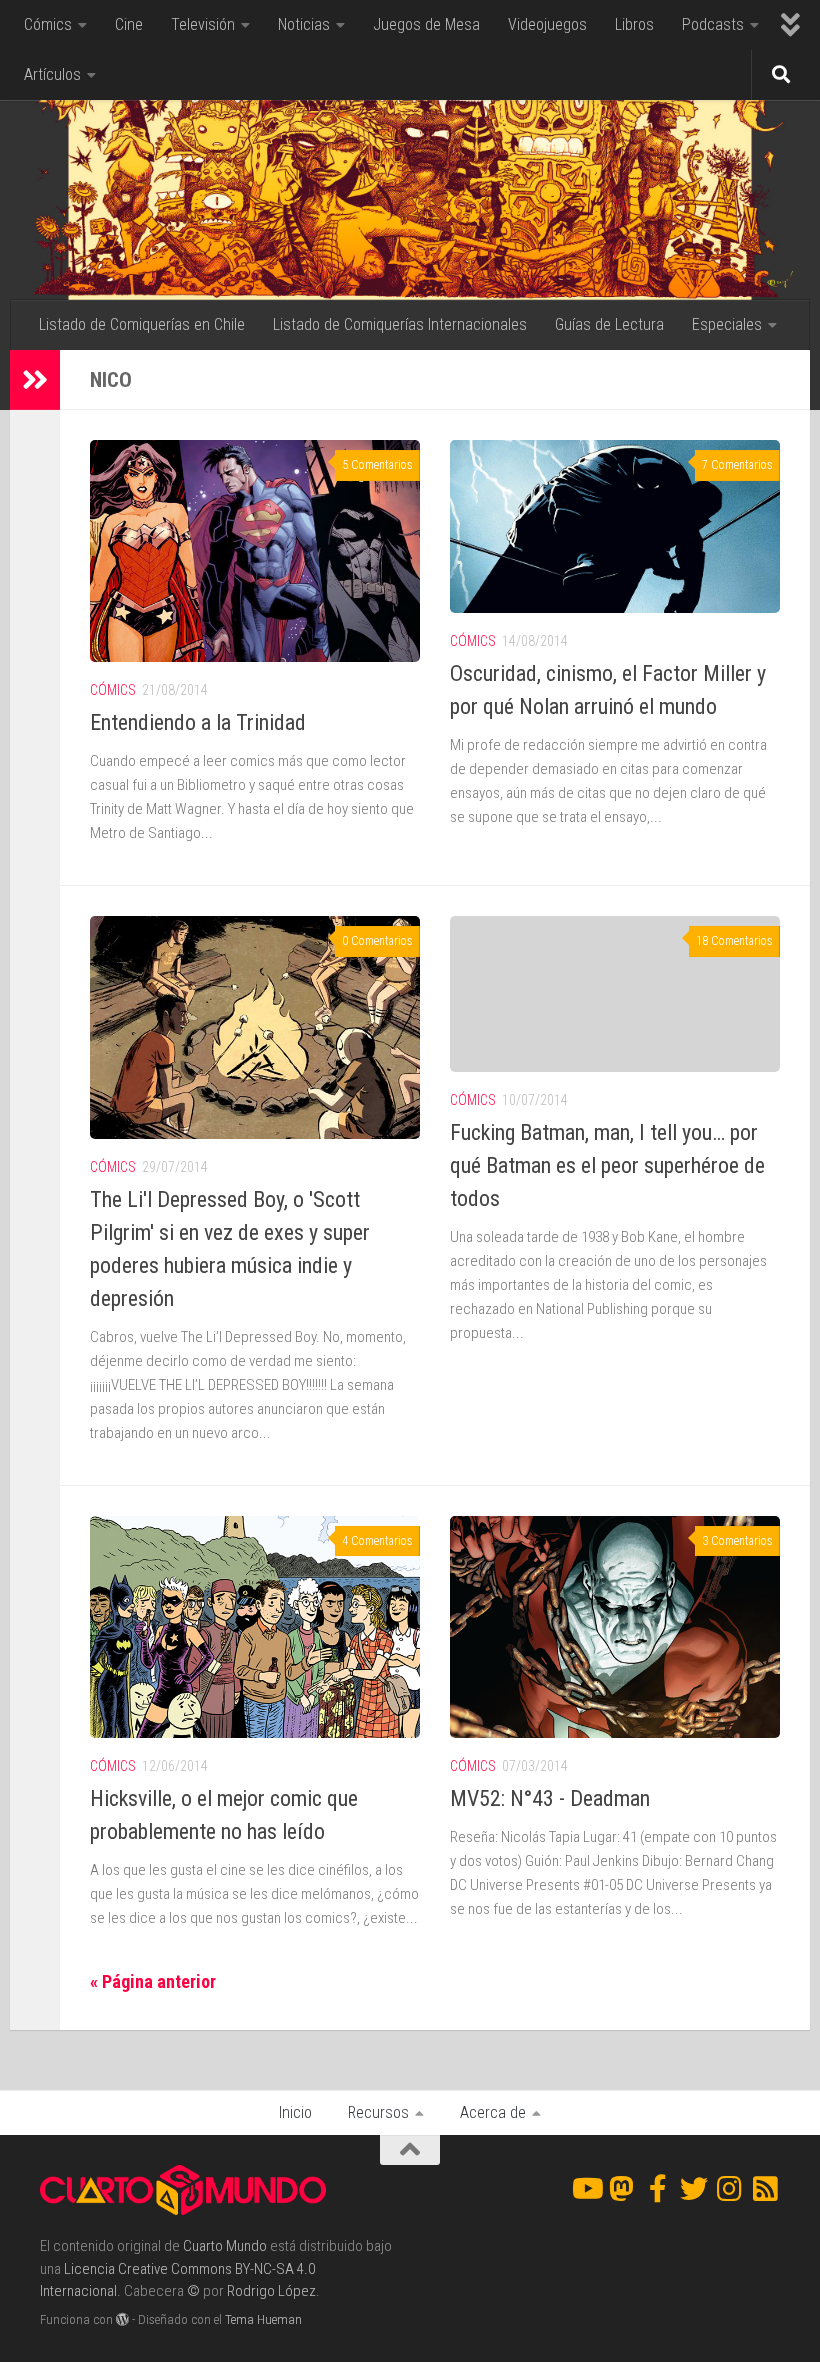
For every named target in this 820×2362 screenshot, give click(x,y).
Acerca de (493, 2112)
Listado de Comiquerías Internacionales (400, 324)
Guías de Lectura (609, 324)
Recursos (378, 2112)
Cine (129, 24)
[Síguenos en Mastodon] (622, 2189)
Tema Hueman (263, 2319)
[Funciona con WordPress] (122, 2319)
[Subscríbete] (766, 2189)
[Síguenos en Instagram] (730, 2189)
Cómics (48, 24)
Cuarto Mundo (225, 2246)
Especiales (727, 324)
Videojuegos (547, 24)
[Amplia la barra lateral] (35, 380)
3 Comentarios (737, 1541)
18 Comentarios (734, 941)
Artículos (52, 74)
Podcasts (713, 24)
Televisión (203, 24)
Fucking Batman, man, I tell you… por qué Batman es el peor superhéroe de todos (607, 1165)
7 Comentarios (737, 465)
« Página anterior (153, 1981)
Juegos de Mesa (426, 24)
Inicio (295, 2112)
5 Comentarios (377, 465)
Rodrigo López (271, 2291)
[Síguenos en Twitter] (694, 2189)
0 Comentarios (377, 941)
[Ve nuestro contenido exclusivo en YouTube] (586, 2189)
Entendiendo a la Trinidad (198, 722)
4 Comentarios (377, 1541)
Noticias (304, 24)
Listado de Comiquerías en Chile (142, 324)
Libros (634, 24)
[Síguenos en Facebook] (658, 2189)
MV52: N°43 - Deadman (550, 1798)
